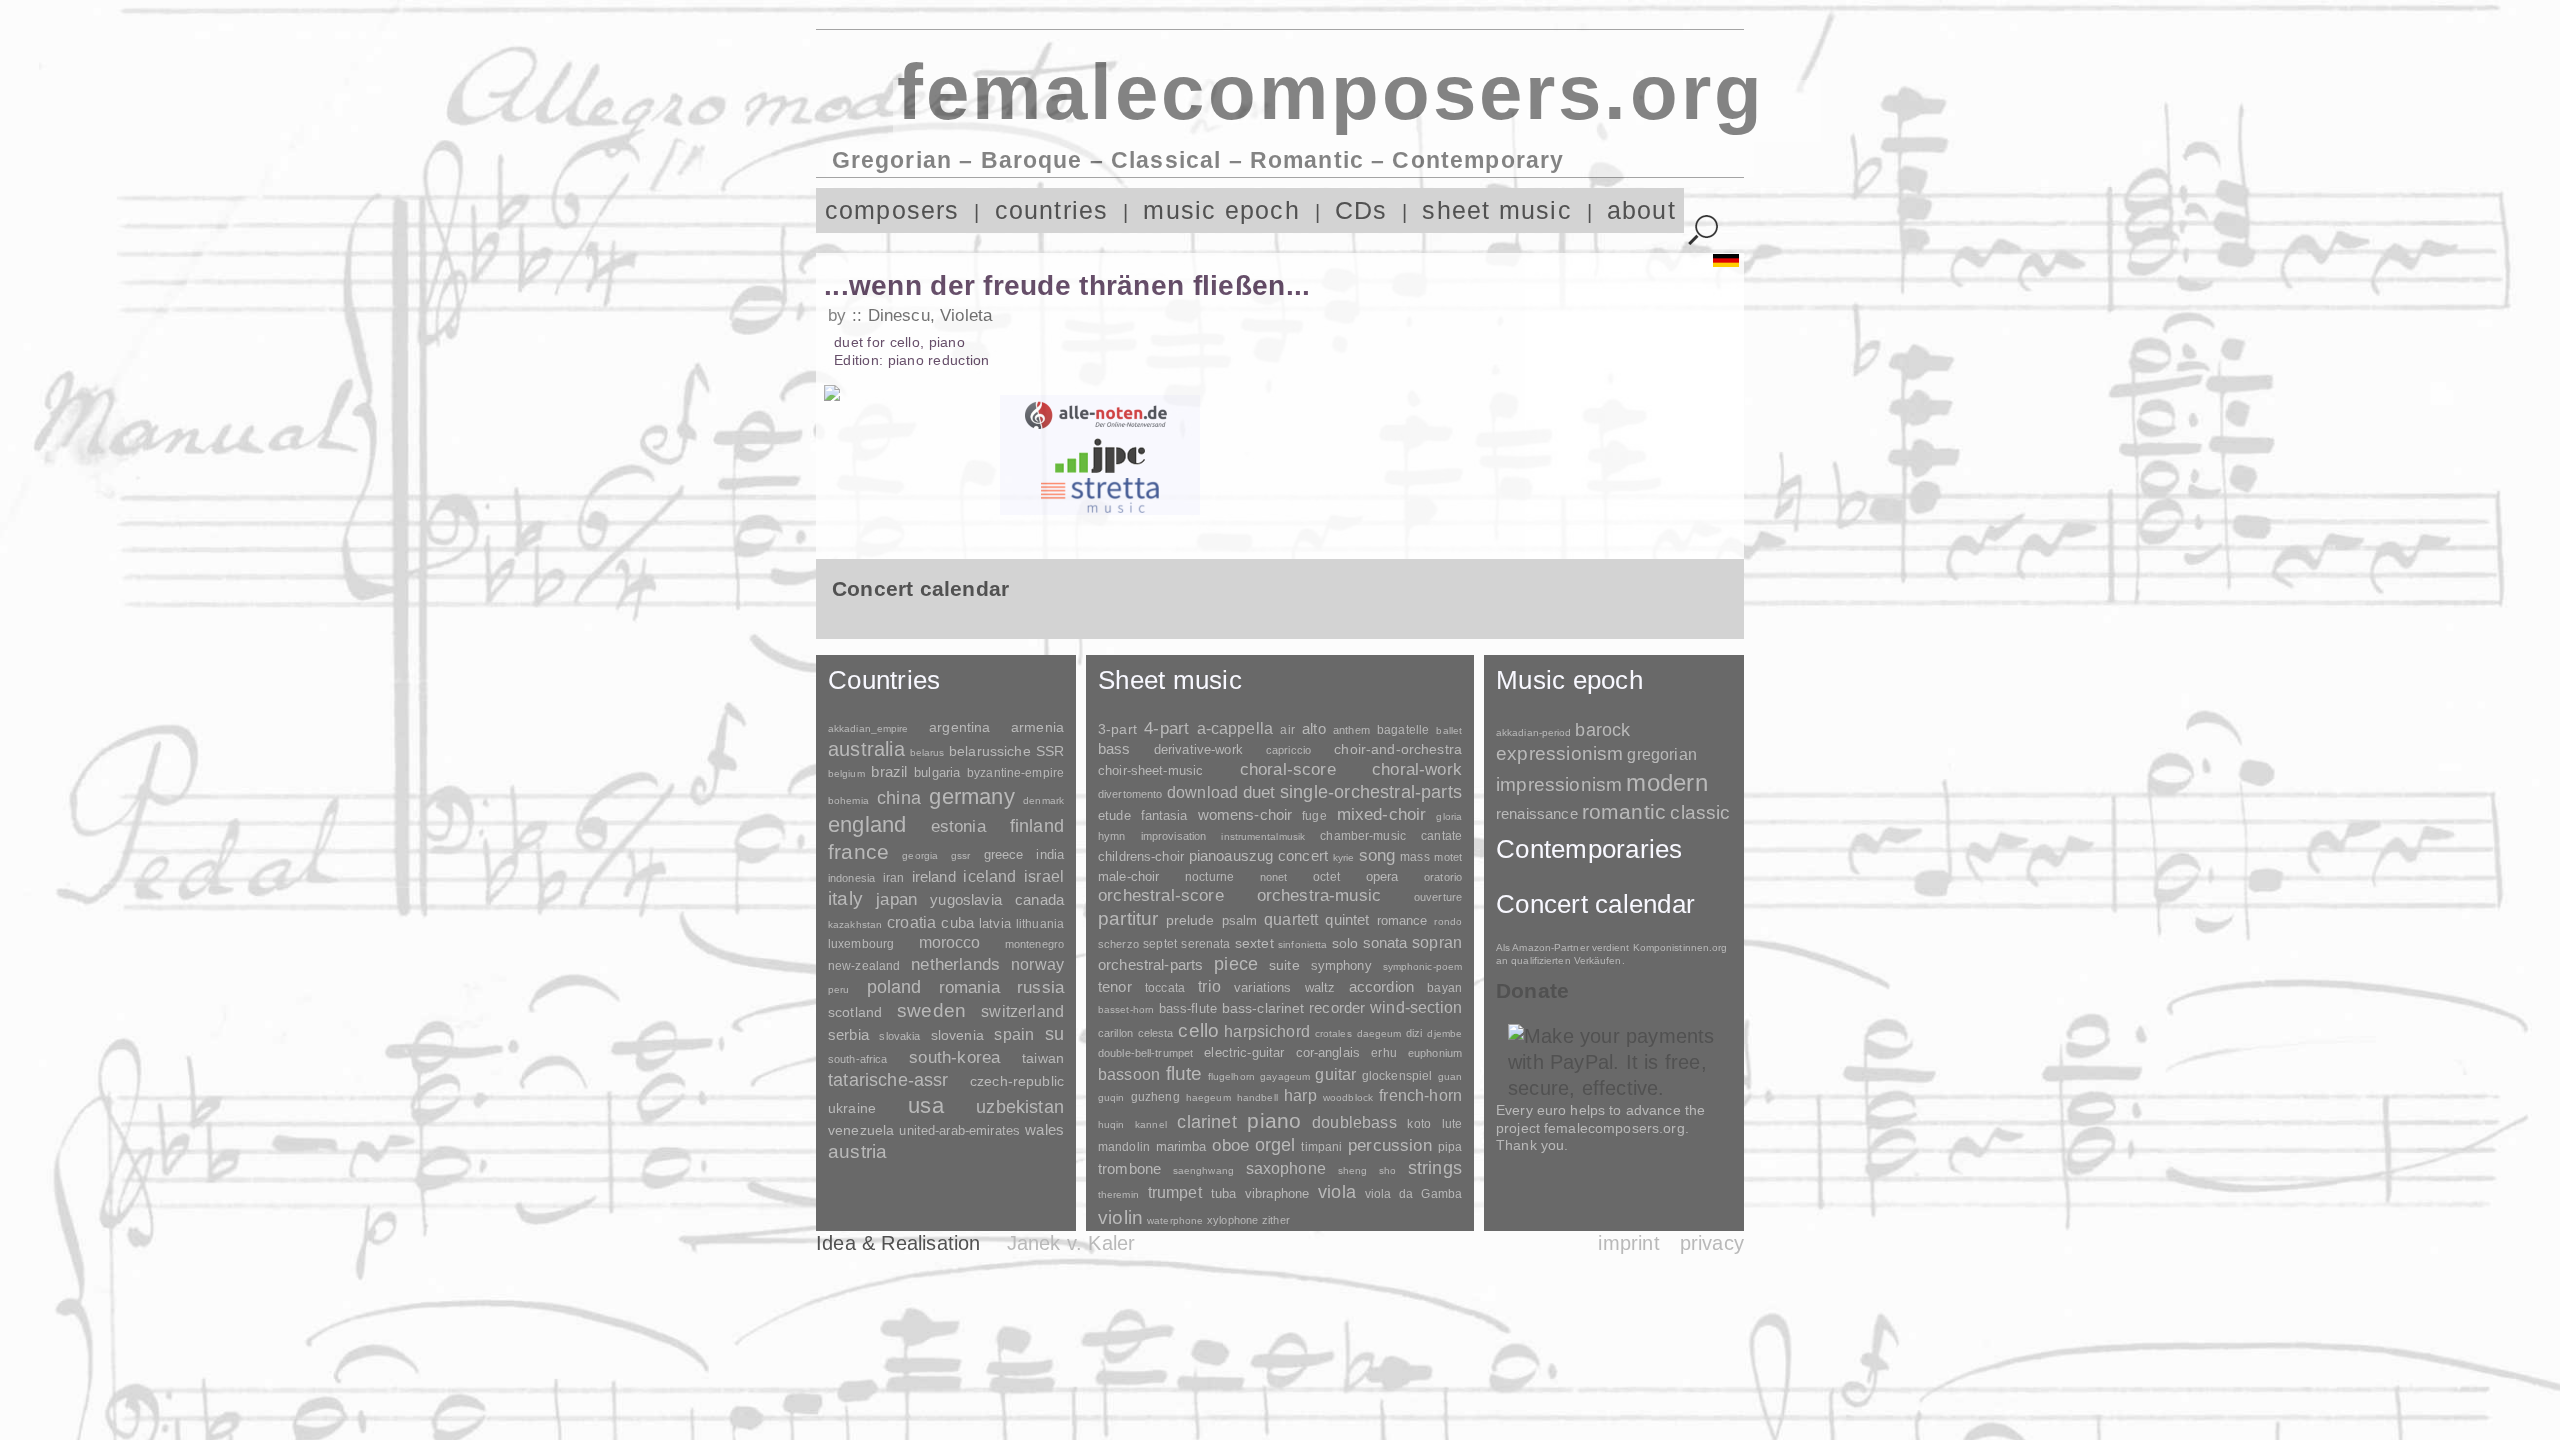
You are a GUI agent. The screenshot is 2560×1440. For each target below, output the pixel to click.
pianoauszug (1231, 856)
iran (893, 878)
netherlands (955, 964)
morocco (950, 942)
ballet (1449, 730)
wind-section (1416, 1007)
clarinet (1206, 1122)
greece (1004, 854)
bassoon (1129, 1074)
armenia (1037, 727)
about (1641, 210)
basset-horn (1126, 1009)
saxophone (1286, 1168)
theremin (1118, 1194)
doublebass (1354, 1122)
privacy (1712, 1243)
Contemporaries (1589, 849)
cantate (1441, 836)
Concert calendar (1595, 904)
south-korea (954, 1057)
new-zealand (864, 966)
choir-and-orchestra (1398, 749)
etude (1114, 816)
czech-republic (1017, 1081)
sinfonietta (1302, 944)
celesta (1156, 1033)
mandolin (1124, 1146)
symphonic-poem (1422, 966)
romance (1402, 920)
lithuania (1040, 924)
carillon (1115, 1033)
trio (1209, 986)
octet (1326, 877)
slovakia (899, 1036)
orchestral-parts (1150, 965)
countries (1052, 210)
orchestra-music (1319, 895)
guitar (1335, 1074)
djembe (1444, 1033)
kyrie (1344, 857)
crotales (1333, 1033)
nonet (1274, 877)
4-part (1166, 728)
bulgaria (937, 772)
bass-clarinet (1263, 1008)
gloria (1449, 816)
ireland (934, 876)
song (1377, 855)
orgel (1275, 1145)
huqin (1111, 1124)
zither (1276, 1220)
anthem (1351, 730)
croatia (911, 922)
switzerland (1022, 1011)
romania (969, 987)
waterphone (1175, 1220)
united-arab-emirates (959, 1130)
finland (1037, 826)
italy (845, 898)
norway (1037, 964)
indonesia (851, 878)
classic (1700, 812)
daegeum (1379, 1033)
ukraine (852, 1108)
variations (1262, 987)
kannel (1151, 1124)
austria (857, 1151)
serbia (848, 1034)
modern (1666, 782)
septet (1160, 944)
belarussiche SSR (1006, 751)
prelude (1190, 920)
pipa (1450, 1147)
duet (1259, 792)
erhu (1383, 1052)
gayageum (1285, 1076)
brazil (889, 771)
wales (1044, 1129)
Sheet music (1170, 680)
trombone (1129, 1168)
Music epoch (1569, 680)
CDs (1361, 210)
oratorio (1443, 877)
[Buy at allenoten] (1100, 415)
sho (1387, 1170)
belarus (927, 752)
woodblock (1348, 1097)
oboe (1230, 1145)
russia (1040, 987)
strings (1435, 1168)
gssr (960, 855)
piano (1274, 1120)
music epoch (1221, 210)
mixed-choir (1382, 814)
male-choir (1128, 877)
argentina (959, 727)
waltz (1320, 988)
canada (1039, 900)
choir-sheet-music (1150, 770)
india (1050, 854)
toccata (1165, 988)
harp (1300, 1095)
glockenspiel (1397, 1075)
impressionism (1559, 784)
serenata (1205, 944)
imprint (1628, 1243)
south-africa (857, 1059)
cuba (957, 923)
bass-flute (1188, 1008)
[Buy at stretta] (1100, 495)
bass (1114, 749)
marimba (1181, 1146)
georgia (920, 855)
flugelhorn (1231, 1076)
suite (1284, 965)
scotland (855, 1012)
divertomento (1130, 794)
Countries (884, 680)
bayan (1444, 988)
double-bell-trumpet (1145, 1053)
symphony (1341, 965)
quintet (1347, 919)
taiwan (1043, 1058)
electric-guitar (1244, 1052)
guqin (1111, 1097)
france (858, 852)
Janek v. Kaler (1071, 1243)
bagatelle (1403, 730)
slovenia (957, 1035)
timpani (1321, 1147)
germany (972, 796)
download (1202, 792)
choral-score (1288, 769)
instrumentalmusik (1263, 836)
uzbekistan (1020, 1106)
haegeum (1208, 1097)
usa (926, 1105)
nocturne (1209, 876)
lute (1452, 1124)
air (1287, 730)
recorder (1337, 1007)
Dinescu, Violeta (930, 315)
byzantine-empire (1015, 773)
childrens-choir (1141, 856)
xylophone (1232, 1220)
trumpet (1175, 1192)
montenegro (1034, 944)
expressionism (1559, 753)
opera (1382, 876)
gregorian (1661, 754)
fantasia (1164, 815)
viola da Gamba (1413, 1194)
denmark (1043, 800)
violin (1120, 1217)
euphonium (1435, 1053)
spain (1014, 1034)
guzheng (1155, 1097)
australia (866, 749)
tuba (1224, 1193)
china (899, 797)
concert (1303, 856)
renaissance (1537, 813)
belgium (846, 773)
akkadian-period (1533, 732)
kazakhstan (855, 924)
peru (838, 989)
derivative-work (1198, 750)
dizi (1414, 1033)
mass (1415, 857)
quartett (1291, 919)
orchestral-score (1161, 895)
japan (896, 899)
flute (1184, 1073)
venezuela (861, 1130)
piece (1236, 964)
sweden (931, 1010)
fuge (1314, 816)
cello (1198, 1030)
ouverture (1438, 897)
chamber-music (1363, 835)
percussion (1390, 1145)
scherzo (1118, 944)
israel (1044, 876)
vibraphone (1277, 1193)
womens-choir (1245, 814)
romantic (1624, 811)
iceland (989, 876)
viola (1337, 1192)
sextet (1254, 943)
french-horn (1420, 1095)
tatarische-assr (888, 1080)
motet (1448, 857)
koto (1418, 1124)
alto (1314, 729)
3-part (1117, 729)
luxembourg (861, 944)
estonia (958, 826)
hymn (1111, 836)
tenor (1115, 987)
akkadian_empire (868, 728)
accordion (1381, 986)
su (1054, 1034)
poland (894, 987)
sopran (1437, 942)
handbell (1257, 1097)
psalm (1240, 920)
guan (1450, 1076)
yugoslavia (966, 899)
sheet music (1497, 210)
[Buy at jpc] (1100, 455)
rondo (1448, 921)
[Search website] (1703, 230)
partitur (1128, 918)
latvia (995, 923)
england (867, 824)
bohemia (848, 800)
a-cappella (1235, 728)
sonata (1385, 942)
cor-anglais (1328, 1052)
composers (892, 210)
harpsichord (1267, 1031)
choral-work (1417, 769)
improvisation (1173, 836)
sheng (1352, 1170)
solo (1345, 943)
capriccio (1288, 750)
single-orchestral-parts (1371, 792)
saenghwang (1203, 1170)
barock (1602, 729)
